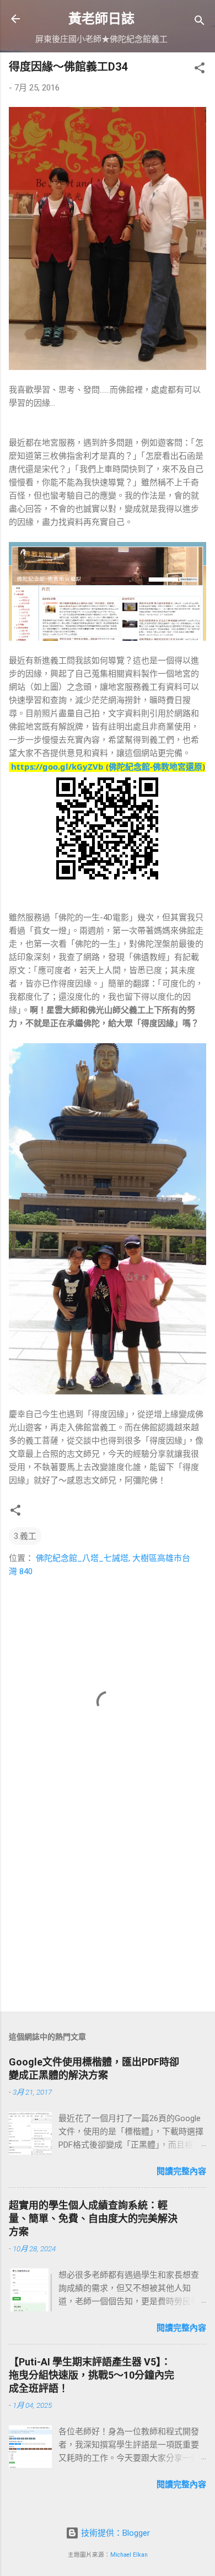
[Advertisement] (108, 1917)
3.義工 (25, 1536)
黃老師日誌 (101, 19)
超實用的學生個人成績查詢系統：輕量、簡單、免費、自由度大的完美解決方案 (93, 2218)
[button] (200, 70)
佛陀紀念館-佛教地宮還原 (155, 766)
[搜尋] (200, 22)
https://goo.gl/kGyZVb (57, 766)
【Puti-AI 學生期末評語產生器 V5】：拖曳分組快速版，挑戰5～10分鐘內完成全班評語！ (92, 2375)
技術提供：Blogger (114, 2533)
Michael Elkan (129, 2555)
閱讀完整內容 (181, 2171)
